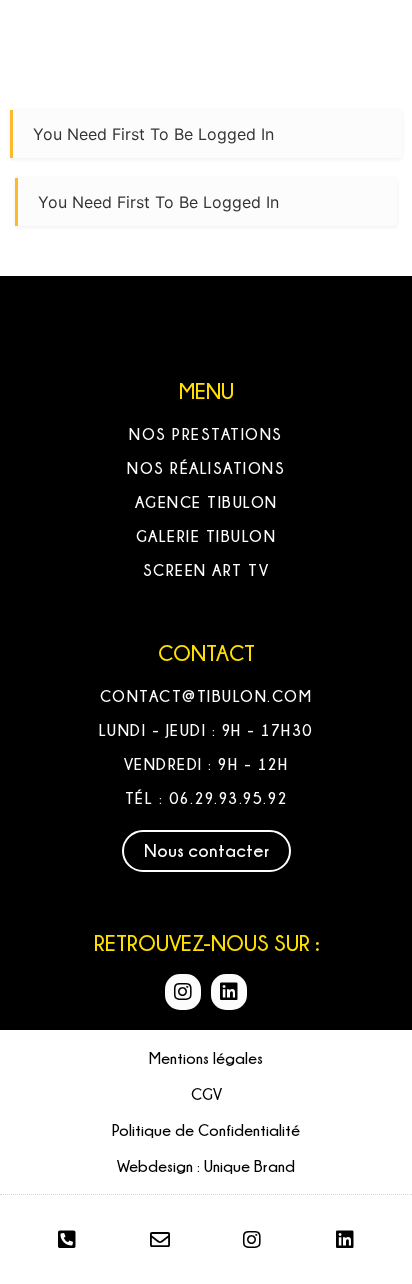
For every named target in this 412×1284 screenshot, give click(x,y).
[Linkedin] (229, 992)
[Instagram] (183, 992)
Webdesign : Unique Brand (206, 1166)
